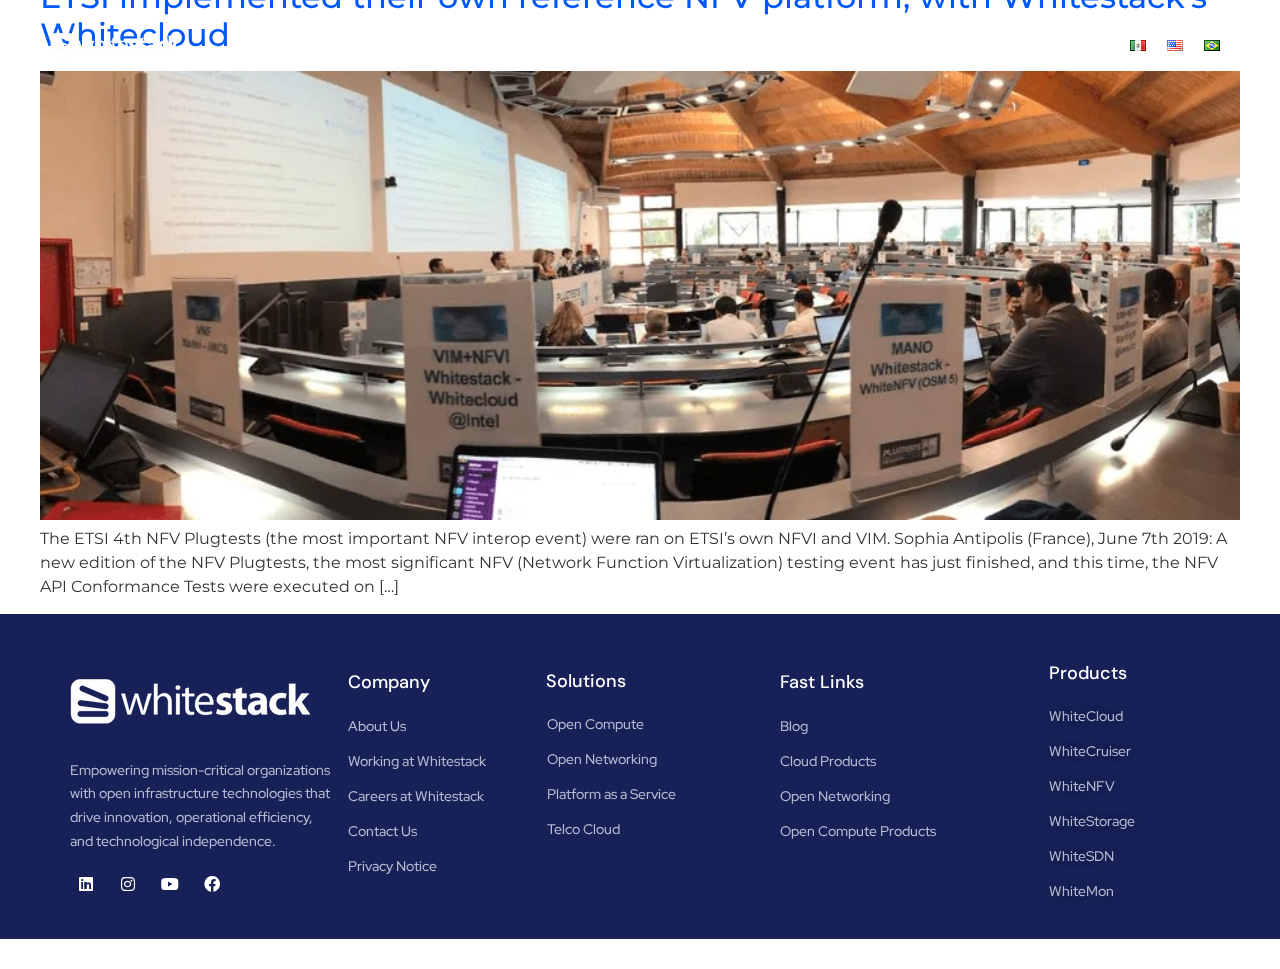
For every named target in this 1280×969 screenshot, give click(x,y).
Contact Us (1071, 44)
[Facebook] (212, 884)
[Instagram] (128, 884)
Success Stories (861, 44)
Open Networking (602, 759)
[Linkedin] (86, 884)
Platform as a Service (611, 794)
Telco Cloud (583, 829)
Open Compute (595, 724)
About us (441, 44)
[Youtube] (170, 884)
